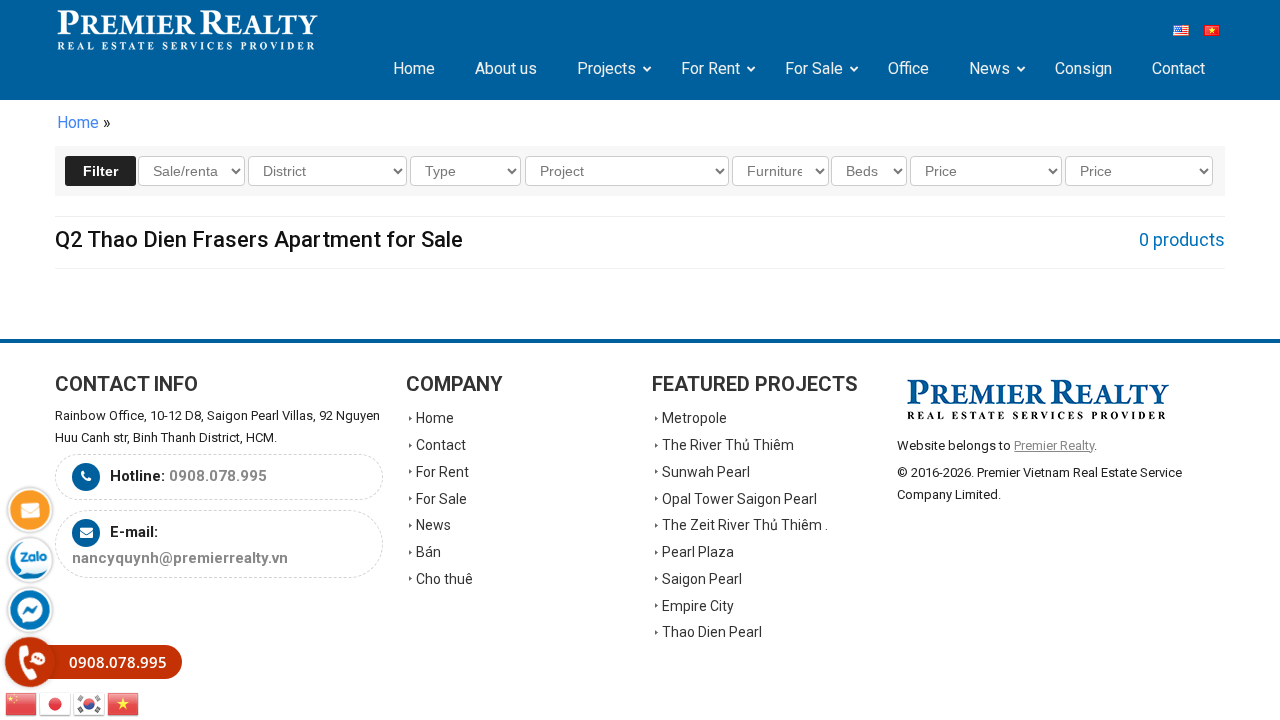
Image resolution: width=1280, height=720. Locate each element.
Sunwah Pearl (706, 472)
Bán (428, 552)
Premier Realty (187, 30)
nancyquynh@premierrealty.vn (180, 558)
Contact (441, 445)
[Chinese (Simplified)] (22, 702)
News (433, 525)
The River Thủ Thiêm (728, 445)
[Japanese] (56, 702)
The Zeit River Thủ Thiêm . (745, 525)
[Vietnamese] (124, 702)
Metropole (694, 418)
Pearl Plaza (698, 552)
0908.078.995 (218, 476)
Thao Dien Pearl (712, 632)
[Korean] (90, 702)
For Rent (442, 472)
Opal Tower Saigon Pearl (739, 499)
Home (78, 122)
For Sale (441, 499)
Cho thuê (444, 579)
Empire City (698, 606)
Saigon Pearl (702, 579)
